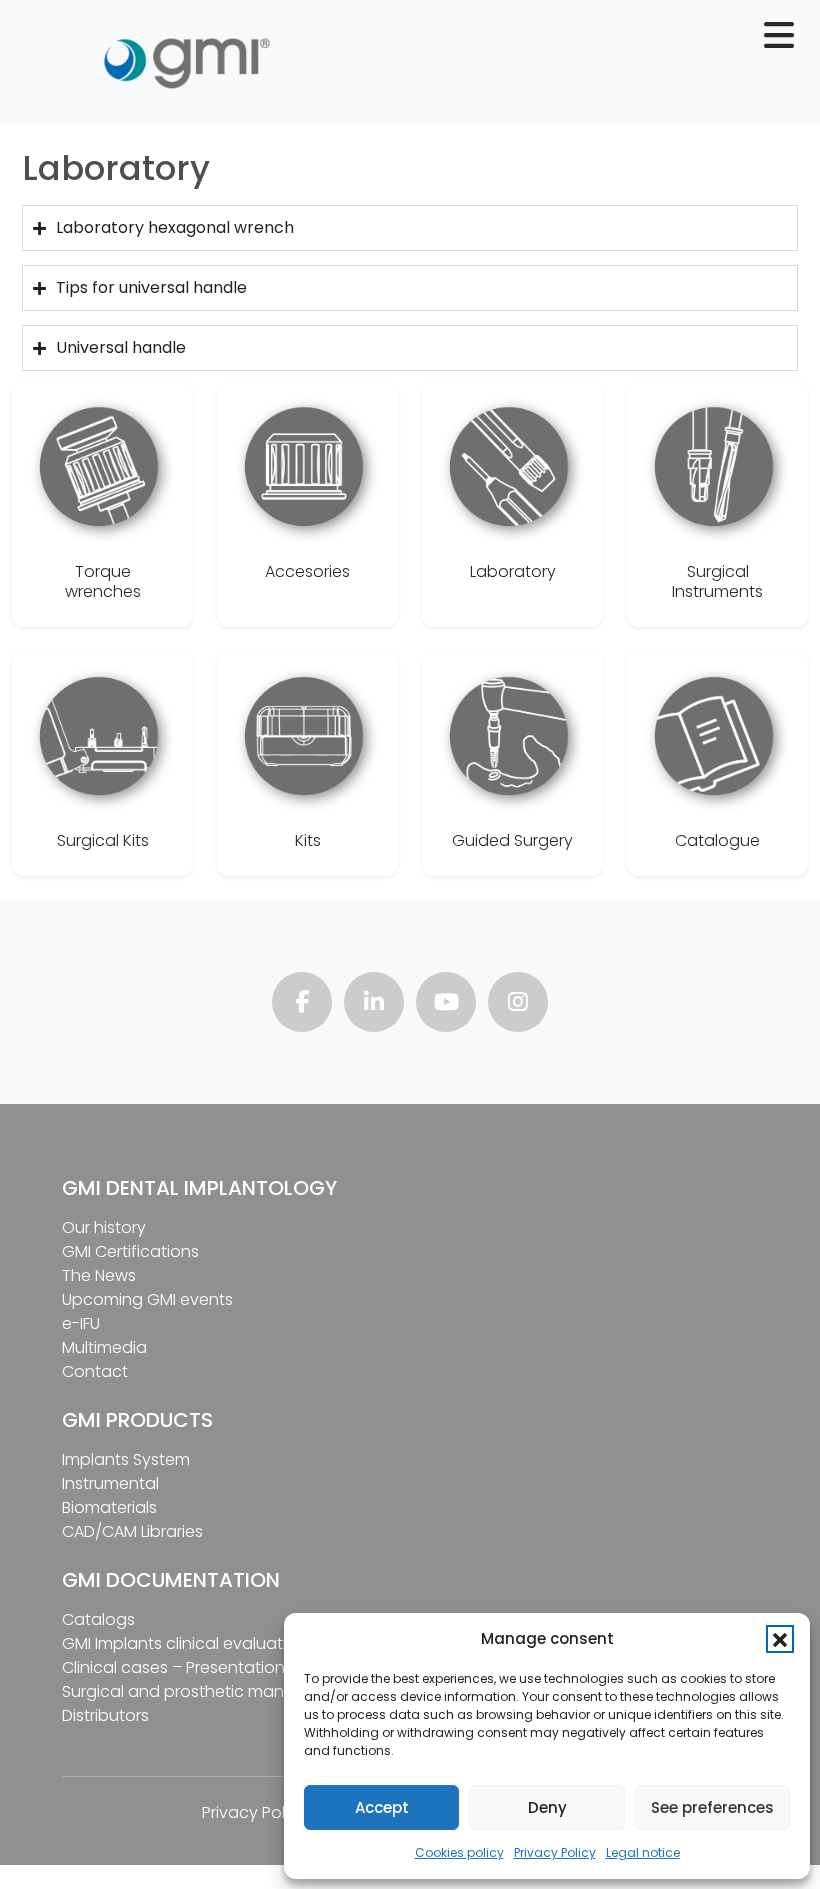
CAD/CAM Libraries (132, 1531)
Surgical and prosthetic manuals (189, 1691)
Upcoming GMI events (147, 1299)
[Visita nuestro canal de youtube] (446, 1004)
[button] (780, 1639)
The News (99, 1275)
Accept (382, 1807)
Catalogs (98, 1619)
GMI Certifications (130, 1251)
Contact (95, 1371)
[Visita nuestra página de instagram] (518, 1004)
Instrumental (110, 1483)
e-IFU (81, 1323)
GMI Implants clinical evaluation (184, 1643)
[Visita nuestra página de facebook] (302, 1004)
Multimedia (104, 1347)
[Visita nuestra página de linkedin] (374, 1004)
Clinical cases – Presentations (177, 1667)
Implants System (126, 1459)
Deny (547, 1807)
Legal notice (643, 1852)
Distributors (105, 1715)
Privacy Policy (555, 1852)
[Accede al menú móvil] (787, 42)
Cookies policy (459, 1852)
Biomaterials (109, 1507)
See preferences (712, 1807)
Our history (104, 1227)
